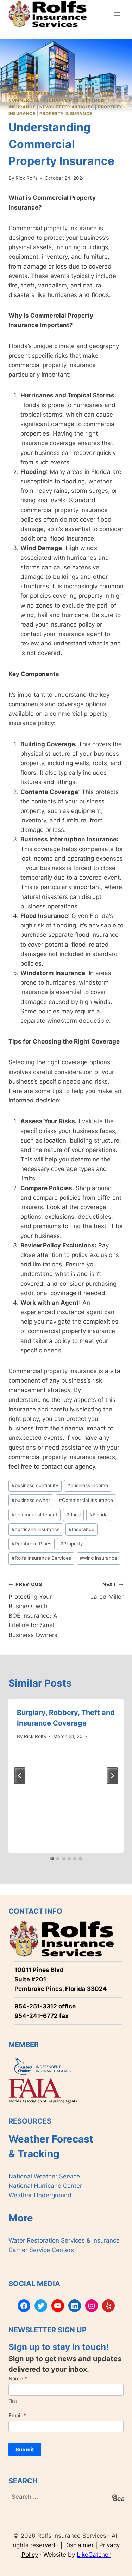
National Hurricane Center (45, 2186)
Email (17, 2415)
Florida (99, 1515)
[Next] (112, 1776)
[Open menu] (117, 14)
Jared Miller (107, 1591)
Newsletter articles (67, 107)
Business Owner (29, 94)
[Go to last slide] (20, 1776)
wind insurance (99, 1558)
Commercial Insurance (83, 94)
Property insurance (66, 114)
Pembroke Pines (32, 1544)
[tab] (52, 1859)
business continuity (35, 1485)
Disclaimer (79, 2545)
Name (18, 2379)
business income (88, 1485)
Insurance (81, 1529)
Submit (25, 2449)
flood (73, 1515)
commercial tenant (34, 1515)
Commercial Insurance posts (46, 100)
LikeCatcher (94, 2555)
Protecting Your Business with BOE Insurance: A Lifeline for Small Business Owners (33, 1610)
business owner (31, 1500)
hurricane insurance (36, 1529)
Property (72, 1544)
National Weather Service (44, 2176)
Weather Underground (40, 2195)
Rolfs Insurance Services (41, 1558)
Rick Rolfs (27, 178)
